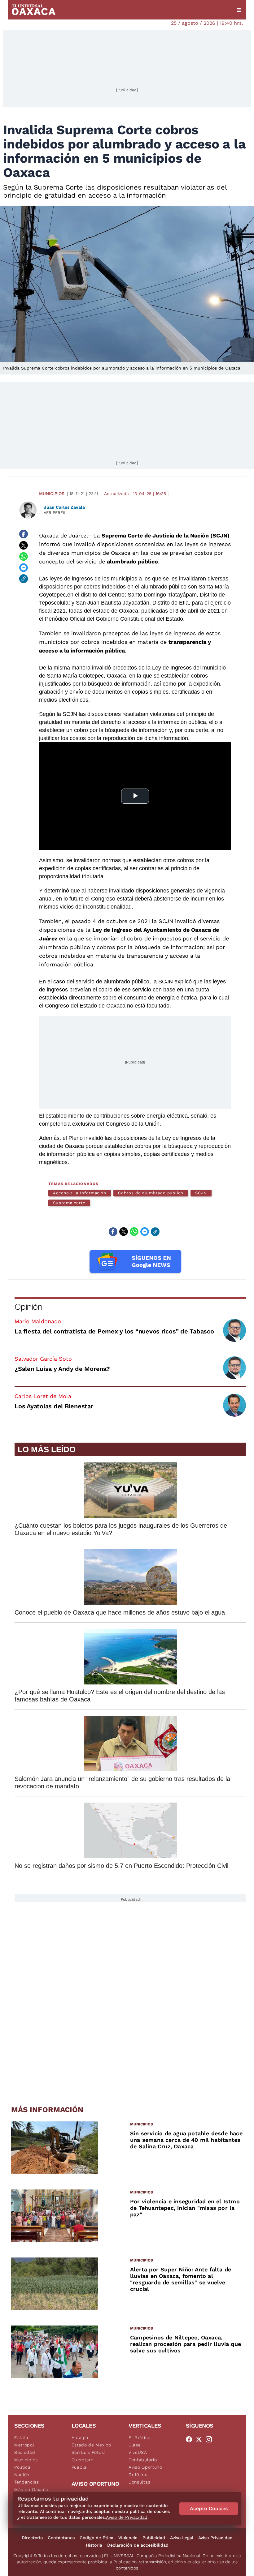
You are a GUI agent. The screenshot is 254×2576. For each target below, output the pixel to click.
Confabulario (143, 2460)
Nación (22, 2475)
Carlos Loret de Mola (43, 1396)
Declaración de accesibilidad (138, 2545)
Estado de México (91, 2445)
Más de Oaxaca (31, 2489)
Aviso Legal (182, 2538)
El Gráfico (140, 2437)
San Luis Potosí (88, 2452)
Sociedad (25, 2452)
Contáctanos (61, 2538)
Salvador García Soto (43, 1359)
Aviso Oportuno (145, 2467)
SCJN (201, 1193)
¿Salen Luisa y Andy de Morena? (62, 1369)
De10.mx (138, 2475)
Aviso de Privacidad (127, 2517)
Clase (135, 2445)
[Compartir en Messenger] (24, 567)
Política (22, 2467)
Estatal (22, 2437)
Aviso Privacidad (215, 2538)
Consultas (139, 2482)
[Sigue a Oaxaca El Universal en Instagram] (211, 2439)
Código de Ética (96, 2538)
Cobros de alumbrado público (151, 1193)
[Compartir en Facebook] (24, 534)
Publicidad (154, 2538)
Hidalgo (80, 2437)
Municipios (52, 494)
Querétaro (83, 2460)
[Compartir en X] (24, 545)
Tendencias (27, 2482)
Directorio (32, 2538)
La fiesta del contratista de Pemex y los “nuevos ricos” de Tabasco (114, 1331)
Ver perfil (55, 513)
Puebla (79, 2467)
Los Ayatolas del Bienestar (54, 1406)
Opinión (28, 1307)
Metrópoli (25, 2445)
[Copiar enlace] (24, 579)
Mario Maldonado (38, 1321)
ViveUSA (138, 2452)
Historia (94, 2545)
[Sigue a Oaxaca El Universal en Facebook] (191, 2439)
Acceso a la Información (80, 1193)
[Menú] (239, 10)
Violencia (128, 2538)
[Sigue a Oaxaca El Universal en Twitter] (201, 2439)
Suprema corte (69, 1203)
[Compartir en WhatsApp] (24, 556)
